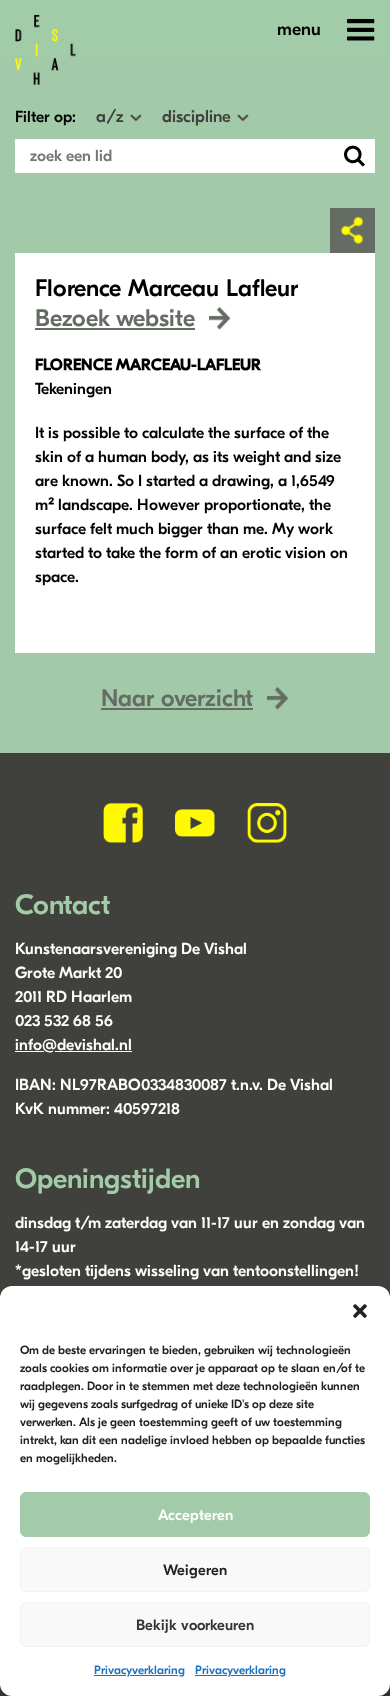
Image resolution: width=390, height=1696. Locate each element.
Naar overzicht (177, 698)
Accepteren (195, 1515)
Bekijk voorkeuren (195, 1625)
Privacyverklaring (139, 1670)
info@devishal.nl (73, 1045)
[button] (360, 1311)
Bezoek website (115, 318)
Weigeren (195, 1570)
